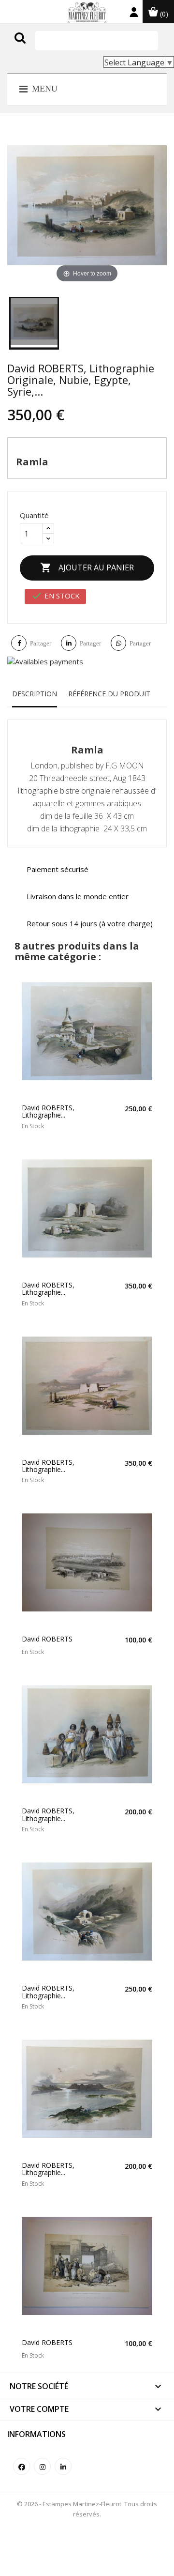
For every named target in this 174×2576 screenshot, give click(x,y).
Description (35, 694)
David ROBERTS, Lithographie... (48, 1112)
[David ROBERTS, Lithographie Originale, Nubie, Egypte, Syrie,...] (34, 323)
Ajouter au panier (87, 567)
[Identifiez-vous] (134, 14)
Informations (36, 2434)
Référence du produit (109, 694)
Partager (41, 643)
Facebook (22, 2466)
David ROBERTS (47, 1639)
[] (40, 47)
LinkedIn (63, 2466)
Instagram (42, 2466)
